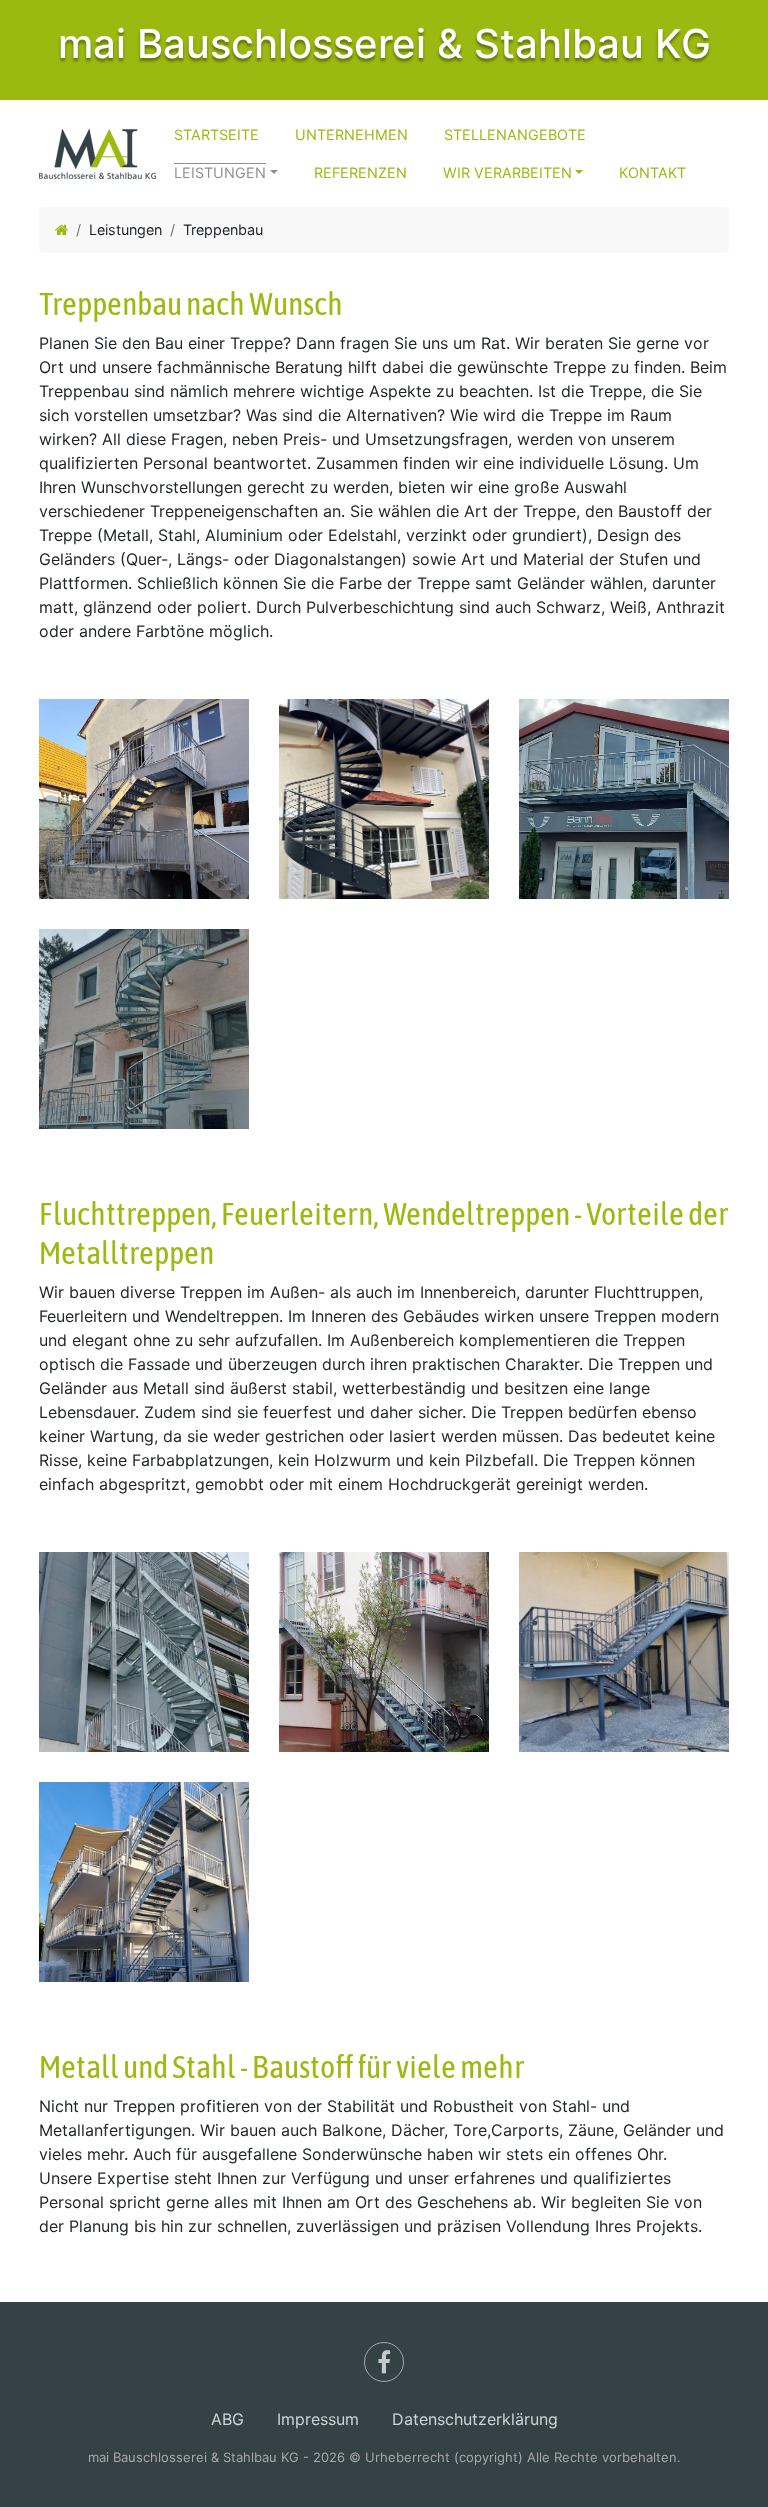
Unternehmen (351, 134)
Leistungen (220, 172)
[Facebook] (384, 2362)
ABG (227, 2419)
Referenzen (360, 172)
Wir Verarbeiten (507, 172)
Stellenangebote (515, 134)
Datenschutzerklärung (475, 2419)
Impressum (318, 2419)
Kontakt (652, 172)
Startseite (216, 134)
